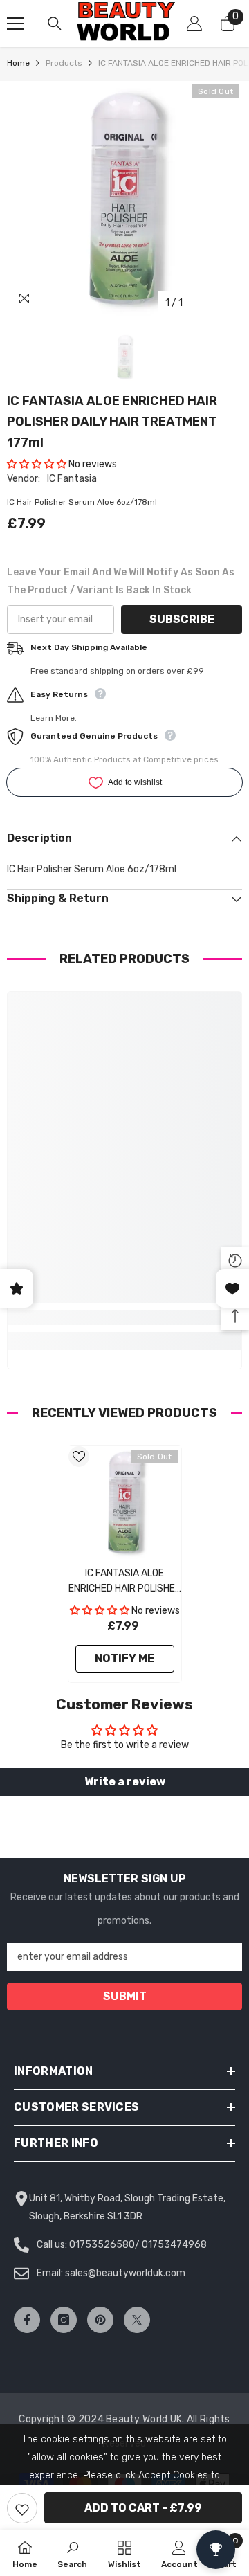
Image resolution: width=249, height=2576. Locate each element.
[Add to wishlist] (22, 2508)
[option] (124, 199)
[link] (124, 1317)
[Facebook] (27, 2320)
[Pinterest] (100, 2320)
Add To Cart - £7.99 (143, 2508)
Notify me (124, 1658)
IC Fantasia (72, 479)
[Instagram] (64, 2320)
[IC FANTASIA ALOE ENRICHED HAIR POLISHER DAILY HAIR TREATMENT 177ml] (125, 1503)
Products (64, 63)
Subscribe (182, 619)
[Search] (55, 24)
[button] (37, 464)
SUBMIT (125, 1996)
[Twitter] (137, 2320)
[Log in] (194, 24)
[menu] (15, 24)
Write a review (125, 1782)
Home (18, 63)
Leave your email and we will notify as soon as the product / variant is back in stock (121, 581)
